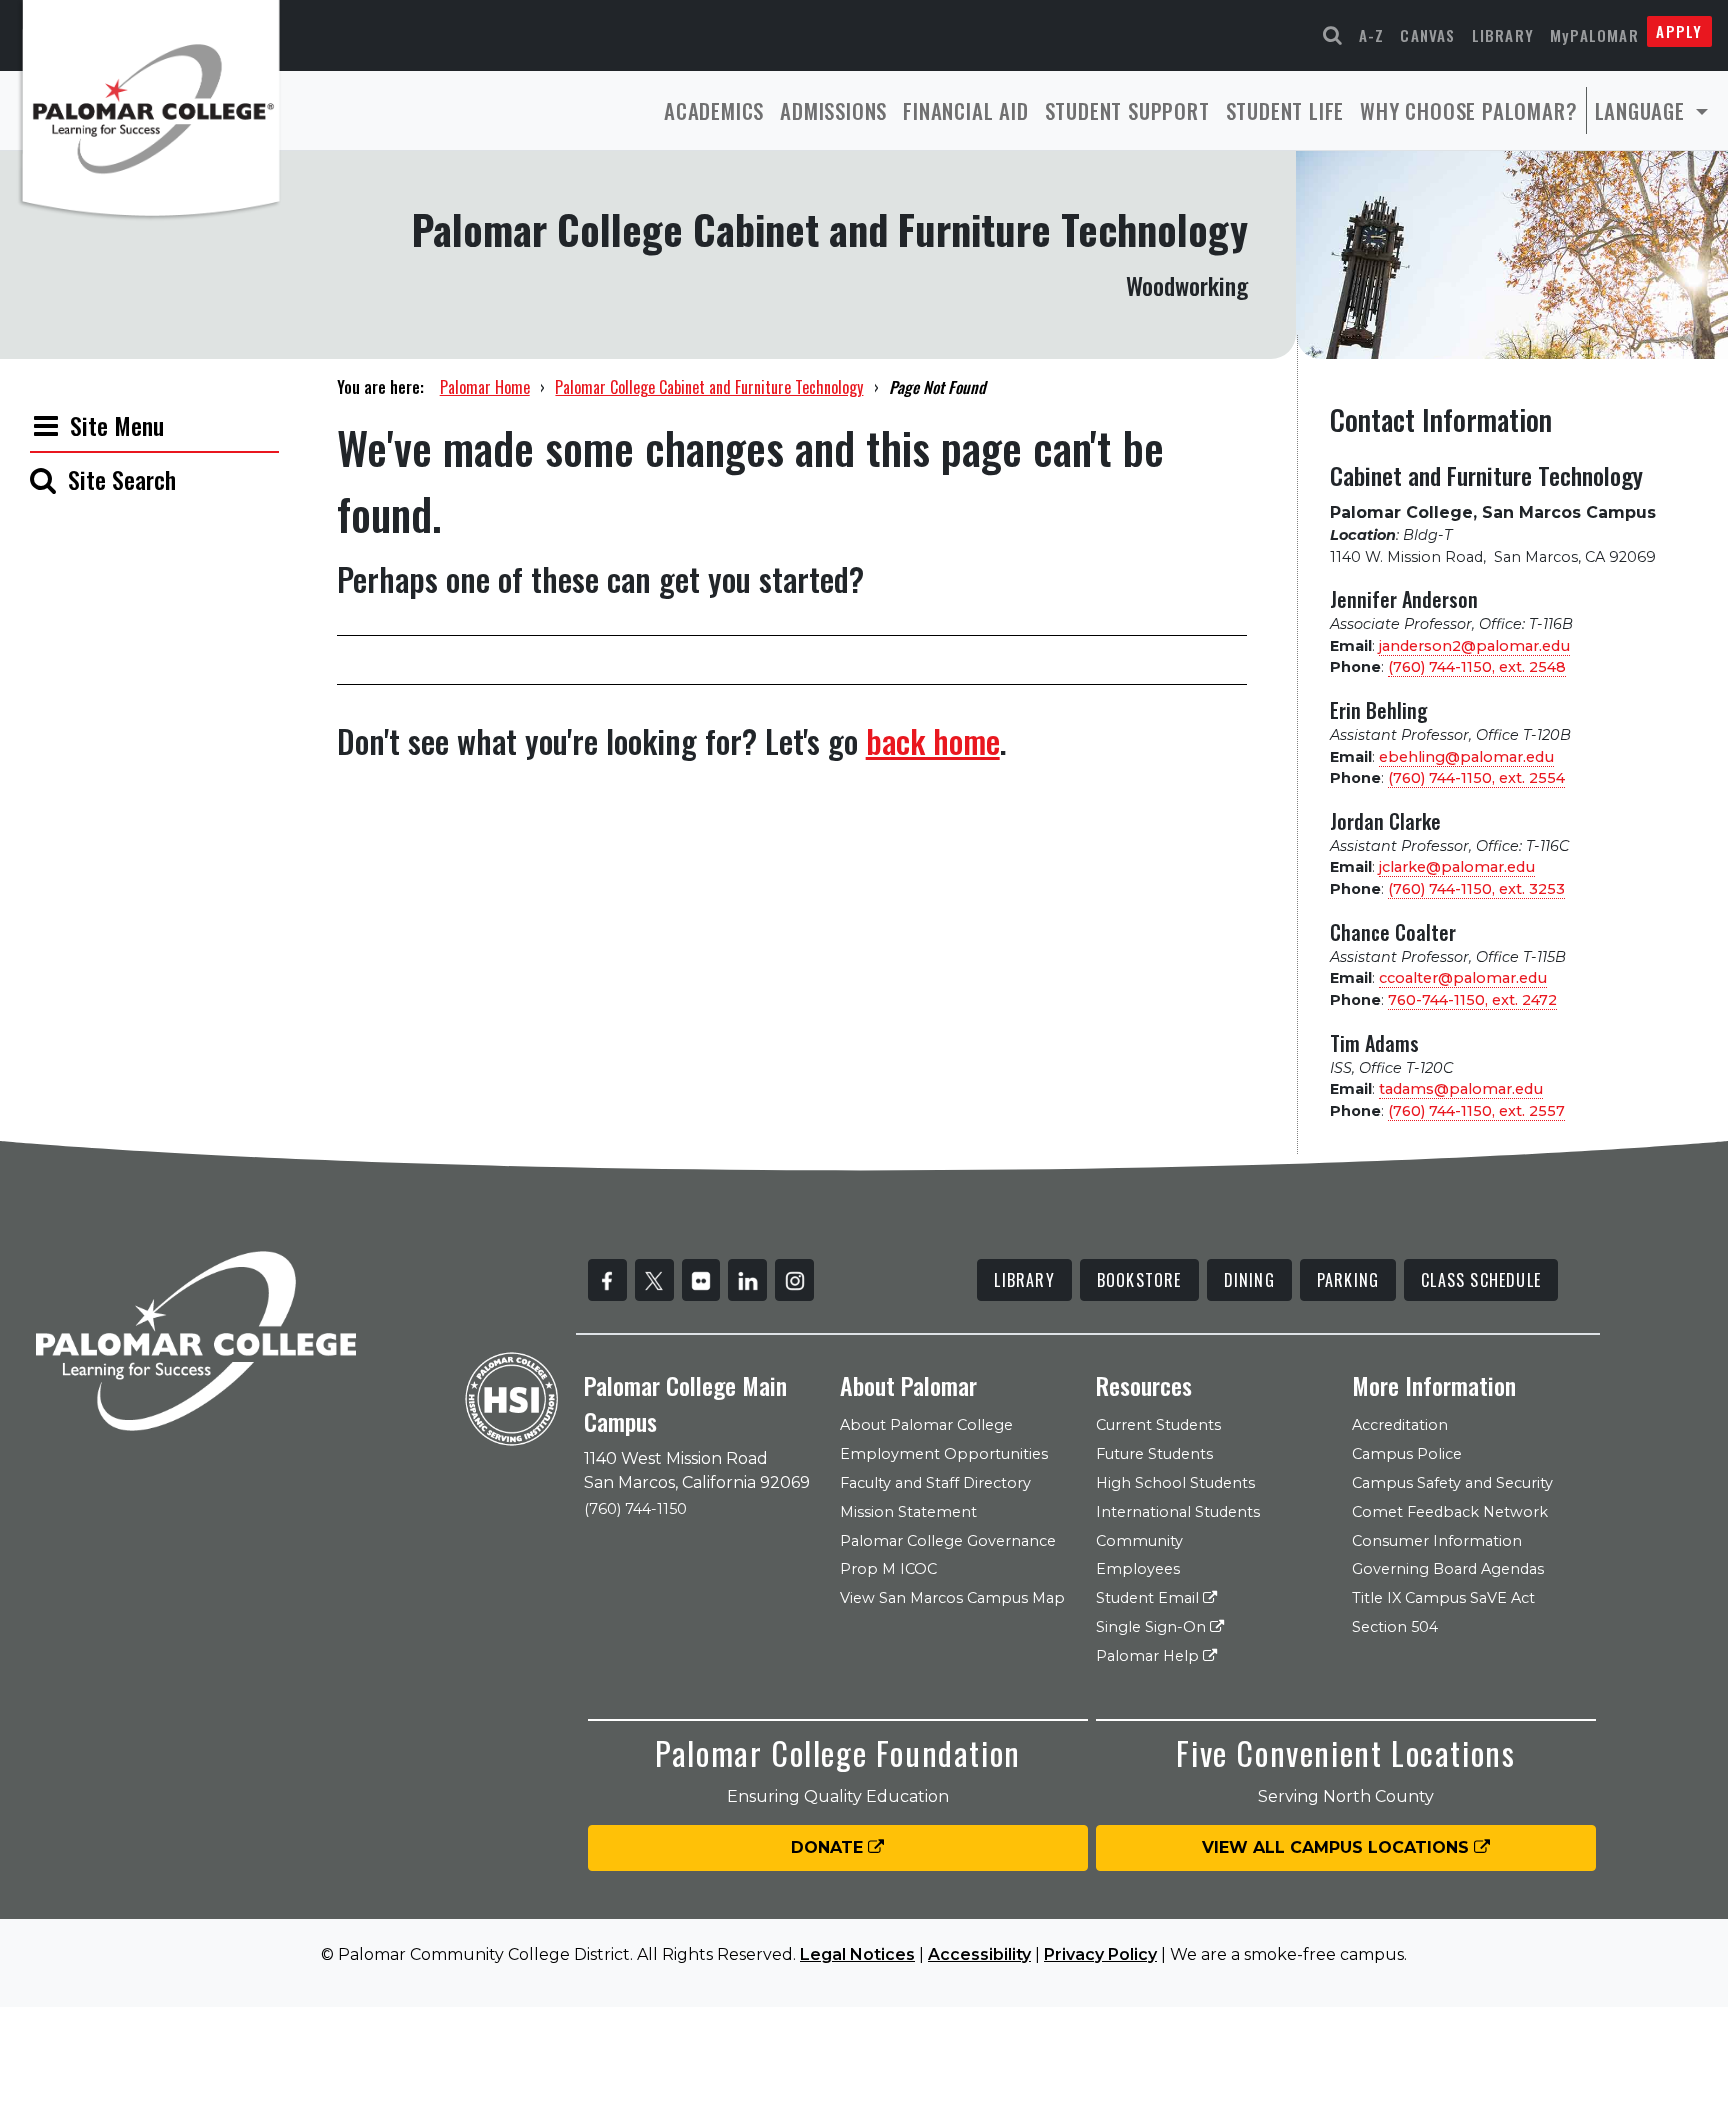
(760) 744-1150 (635, 1509)
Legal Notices (857, 1954)
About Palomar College (926, 1425)
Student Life (1285, 110)
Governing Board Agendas (1448, 1569)
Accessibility (979, 1954)
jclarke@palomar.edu (1457, 867)
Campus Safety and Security (1452, 1483)
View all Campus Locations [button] (1338, 1847)
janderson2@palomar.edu (1474, 646)
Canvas (1427, 35)
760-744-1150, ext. (1472, 1000)
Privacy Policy (1100, 1954)
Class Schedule (1481, 1280)
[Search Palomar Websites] (1333, 35)
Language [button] (1643, 110)
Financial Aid (965, 110)
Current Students (1158, 1425)
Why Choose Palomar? (1468, 110)
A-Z (1372, 35)
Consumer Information (1437, 1541)
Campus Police (1407, 1454)
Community (1139, 1541)
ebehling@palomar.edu (1466, 757)
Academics (714, 110)
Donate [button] (829, 1847)
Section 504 (1395, 1627)
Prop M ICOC (888, 1569)
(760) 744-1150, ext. (1477, 667)
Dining (1249, 1280)
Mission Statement (908, 1512)
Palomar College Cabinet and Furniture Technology (709, 387)
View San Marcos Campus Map (952, 1598)
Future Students (1154, 1454)
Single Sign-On (1153, 1627)
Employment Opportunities (944, 1454)
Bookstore (1139, 1280)
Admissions (833, 110)
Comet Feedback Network (1450, 1512)
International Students (1178, 1512)
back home (933, 740)
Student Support (1127, 110)
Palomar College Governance (948, 1541)
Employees (1138, 1569)
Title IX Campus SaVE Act (1443, 1598)
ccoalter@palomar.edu (1463, 978)
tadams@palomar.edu (1461, 1089)
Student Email (1149, 1598)
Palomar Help (1149, 1656)
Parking (1348, 1280)
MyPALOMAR (1594, 35)
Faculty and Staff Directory (935, 1483)
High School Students (1175, 1483)
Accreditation (1400, 1425)
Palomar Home (485, 387)
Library (1503, 35)
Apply (1679, 31)
